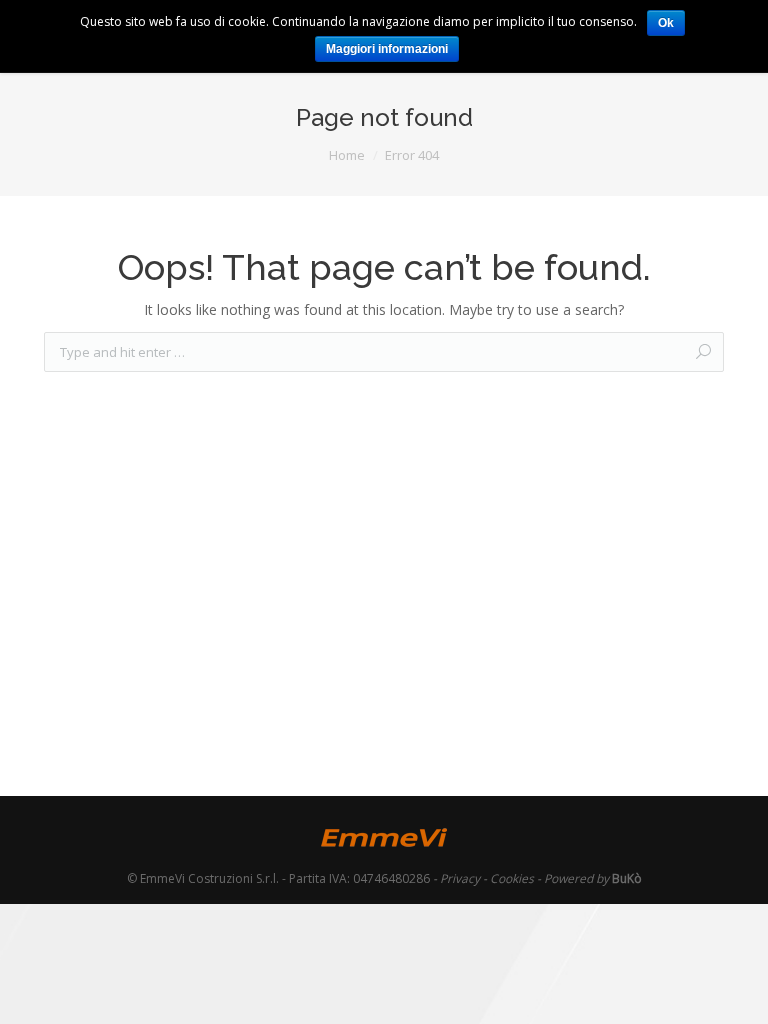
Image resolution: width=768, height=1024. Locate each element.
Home (347, 155)
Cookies (512, 878)
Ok (666, 23)
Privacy (460, 878)
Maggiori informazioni (387, 49)
